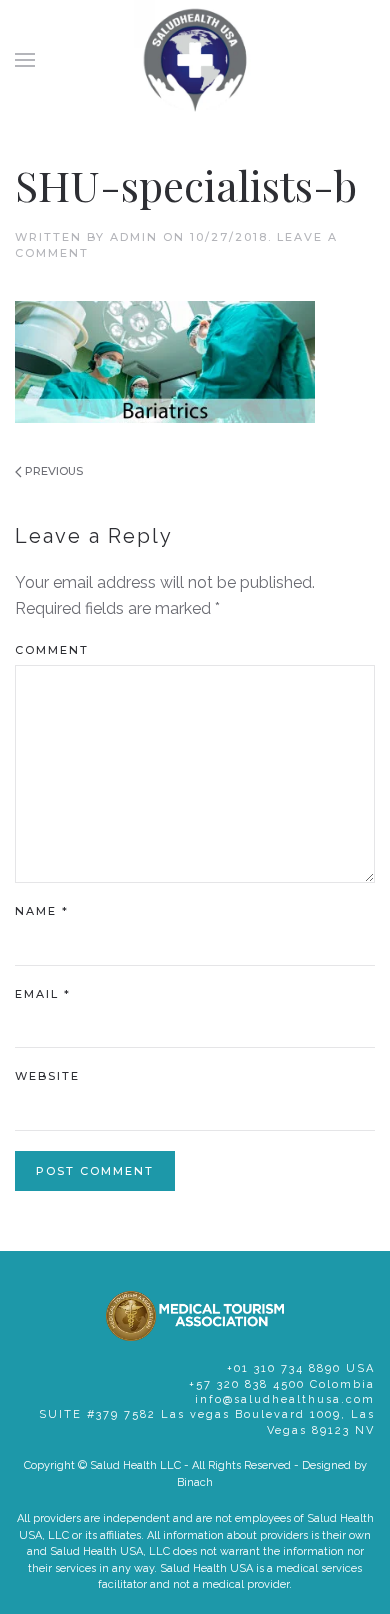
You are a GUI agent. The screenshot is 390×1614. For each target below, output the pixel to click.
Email (43, 994)
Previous (52, 471)
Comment (52, 650)
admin (134, 237)
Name (42, 911)
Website (47, 1076)
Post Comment (95, 1171)
